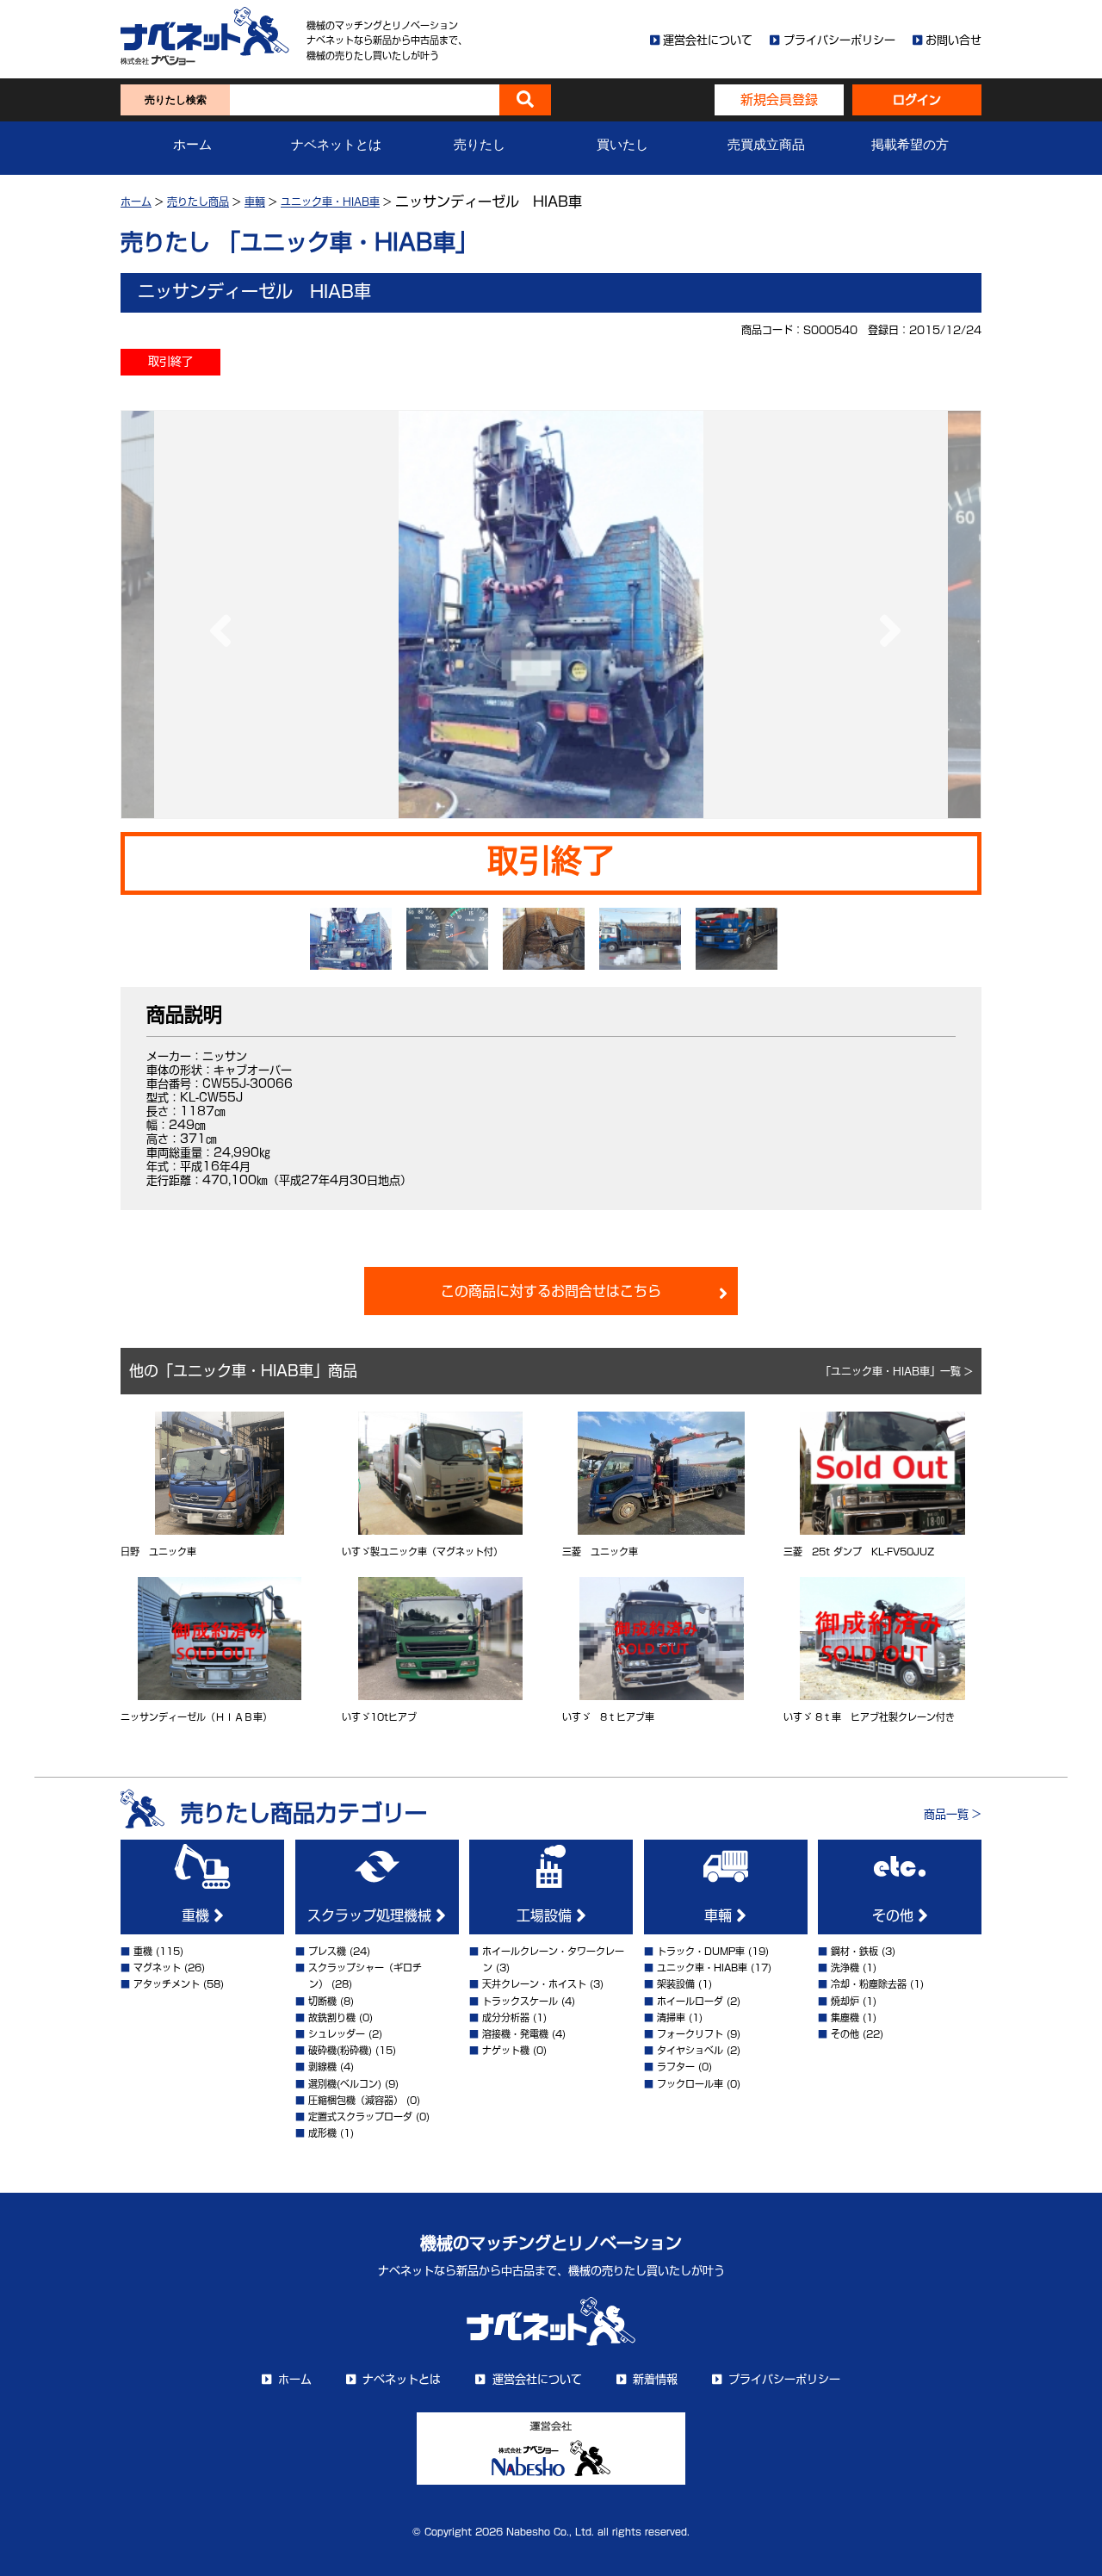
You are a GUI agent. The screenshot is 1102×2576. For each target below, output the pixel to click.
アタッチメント (167, 1984)
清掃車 (671, 2017)
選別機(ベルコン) (345, 2084)
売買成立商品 (766, 145)
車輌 (255, 202)
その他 (895, 1915)
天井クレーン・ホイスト (534, 1984)
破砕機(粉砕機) (340, 2050)
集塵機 (845, 2017)
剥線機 (322, 2067)
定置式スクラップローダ (360, 2117)
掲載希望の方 (910, 145)
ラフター (676, 2067)
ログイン (917, 100)
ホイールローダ (690, 2001)
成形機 (322, 2133)
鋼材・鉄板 (854, 1951)
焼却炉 (845, 2001)
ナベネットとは (336, 145)
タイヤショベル (690, 2050)
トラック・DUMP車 (701, 1951)
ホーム (192, 145)
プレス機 (327, 1951)
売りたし (480, 145)
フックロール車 (690, 2084)
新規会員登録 (779, 99)
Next (886, 614)
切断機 (322, 2001)
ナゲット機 (506, 2050)
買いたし (622, 145)
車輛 (720, 1915)
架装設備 (676, 1984)
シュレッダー (337, 2034)
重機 (198, 1915)
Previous (216, 614)
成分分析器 (506, 2017)
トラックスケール (520, 2001)
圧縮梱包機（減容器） (356, 2100)
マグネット (157, 1968)
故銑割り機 (332, 2017)
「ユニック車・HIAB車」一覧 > (897, 1371)
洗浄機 (845, 1968)
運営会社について (708, 40)
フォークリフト (690, 2034)
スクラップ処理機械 (371, 1915)
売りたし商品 (198, 202)
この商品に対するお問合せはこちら (551, 1291)
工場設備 (546, 1915)
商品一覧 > (953, 1814)
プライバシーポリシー (839, 40)
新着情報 (655, 2379)
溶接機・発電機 (515, 2034)
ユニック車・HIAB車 (330, 202)
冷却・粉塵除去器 (869, 1984)
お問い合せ (953, 40)
